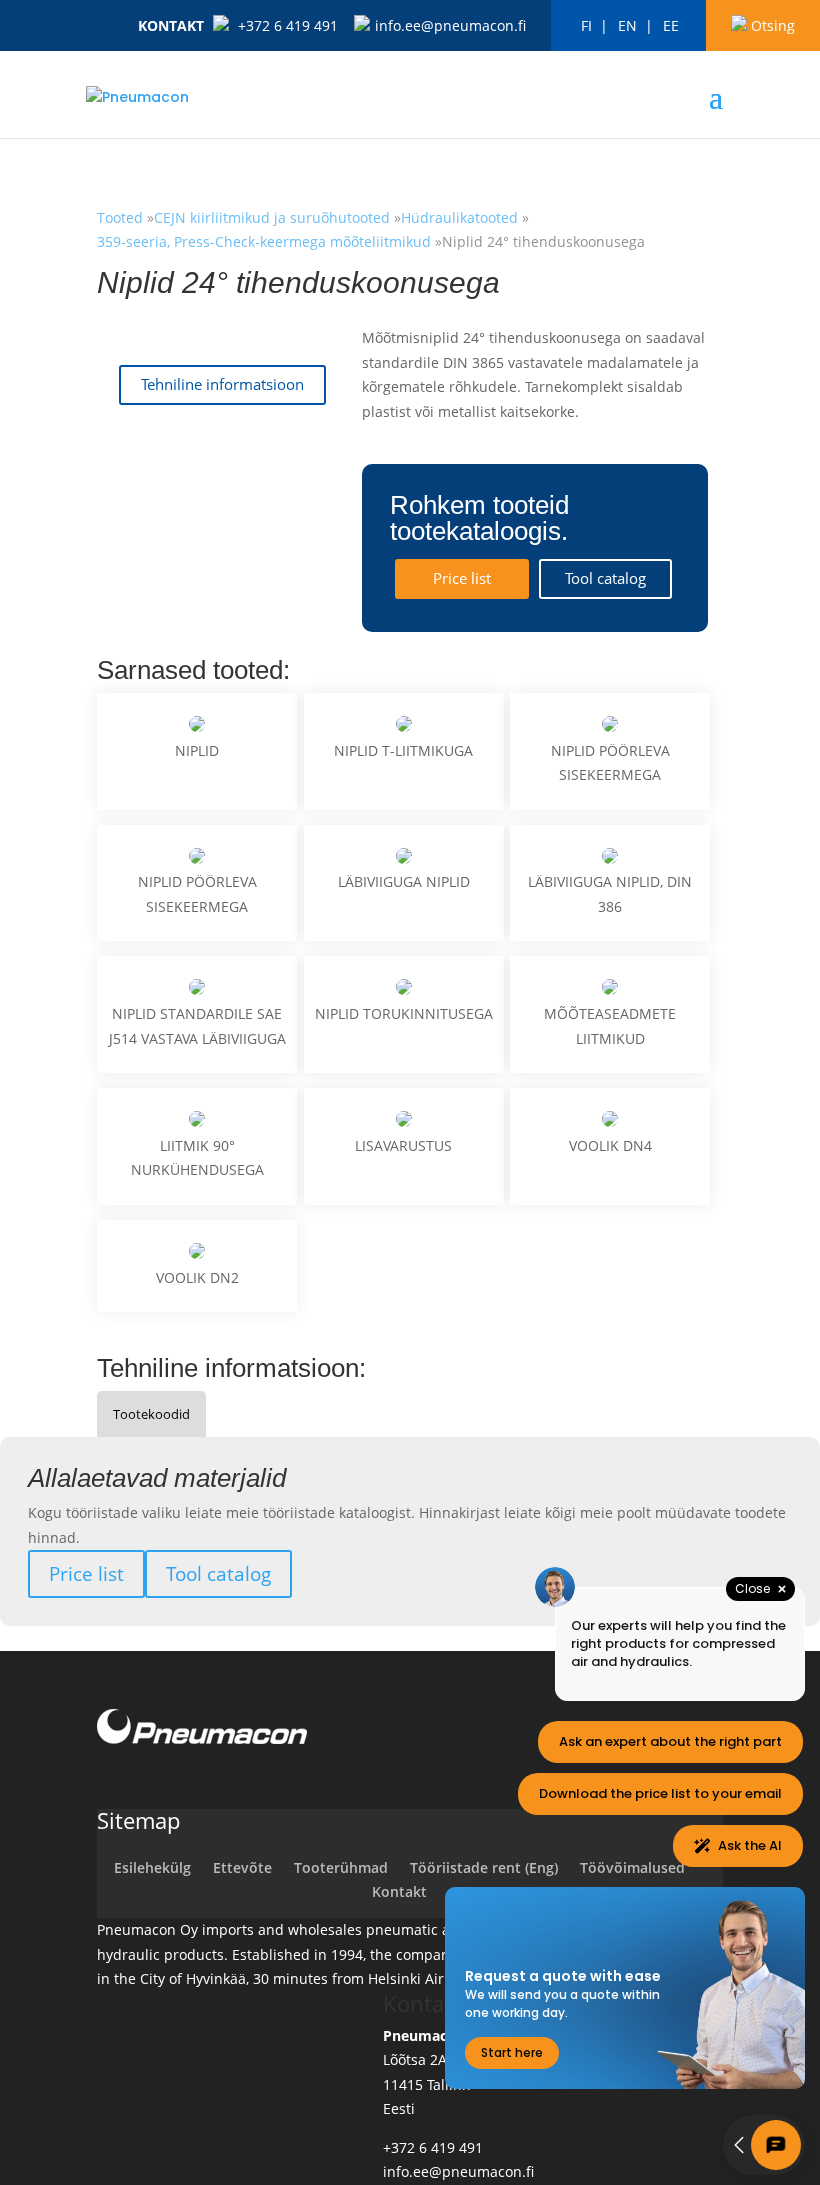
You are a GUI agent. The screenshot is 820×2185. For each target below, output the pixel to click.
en (627, 25)
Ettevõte (242, 1867)
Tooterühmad (341, 1867)
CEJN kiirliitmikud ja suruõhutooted (274, 217)
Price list (462, 578)
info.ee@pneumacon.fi (450, 25)
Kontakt (171, 25)
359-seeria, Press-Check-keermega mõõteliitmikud (264, 241)
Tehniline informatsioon (222, 384)
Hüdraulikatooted (459, 217)
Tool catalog (605, 578)
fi (586, 25)
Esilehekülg (152, 1867)
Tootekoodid (151, 1414)
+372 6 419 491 (288, 25)
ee (671, 25)
